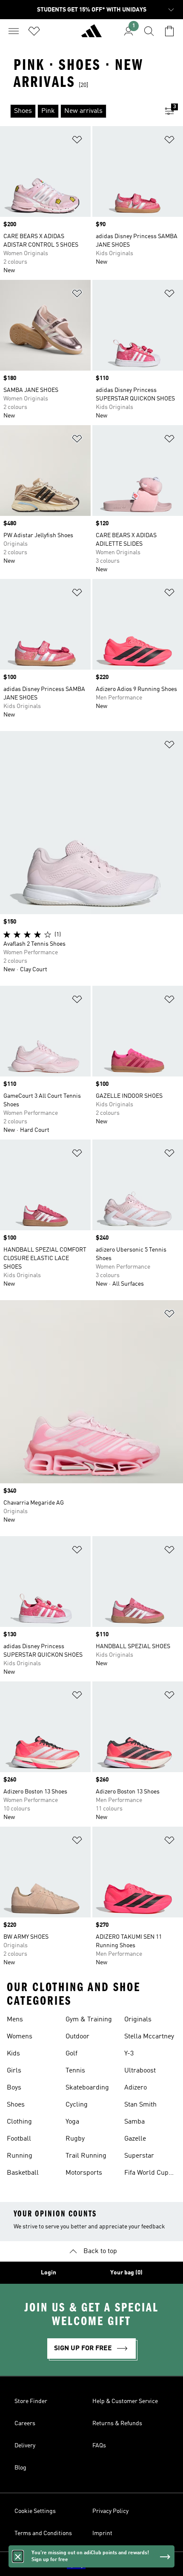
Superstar (139, 2156)
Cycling (77, 2105)
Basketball (23, 2173)
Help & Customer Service (125, 2401)
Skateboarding (87, 2088)
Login (49, 2273)
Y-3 (129, 2054)
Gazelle (135, 2139)
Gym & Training (89, 2020)
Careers (25, 2423)
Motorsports (84, 2173)
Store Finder (31, 2401)
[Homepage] (91, 35)
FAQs (99, 2446)
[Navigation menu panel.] (14, 31)
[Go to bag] (169, 31)
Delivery (25, 2446)
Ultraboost (140, 2071)
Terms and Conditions (43, 2533)
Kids (13, 2054)
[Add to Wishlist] (77, 141)
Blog (20, 2468)
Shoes (16, 2105)
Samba (134, 2122)
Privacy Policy (110, 2511)
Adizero (136, 2088)
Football (19, 2139)
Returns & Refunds (117, 2423)
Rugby (75, 2139)
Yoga (72, 2122)
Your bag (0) (126, 2273)
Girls (14, 2071)
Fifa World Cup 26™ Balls (146, 2174)
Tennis (75, 2071)
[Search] (149, 31)
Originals (138, 2020)
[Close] (18, 2556)
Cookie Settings (35, 2511)
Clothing (19, 2122)
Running (20, 2156)
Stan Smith (140, 2105)
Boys (14, 2088)
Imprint (102, 2533)
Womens (20, 2037)
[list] (78, 111)
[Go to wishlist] (34, 31)
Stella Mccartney (149, 2037)
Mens (15, 2020)
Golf (71, 2054)
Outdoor (77, 2037)
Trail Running (86, 2156)
